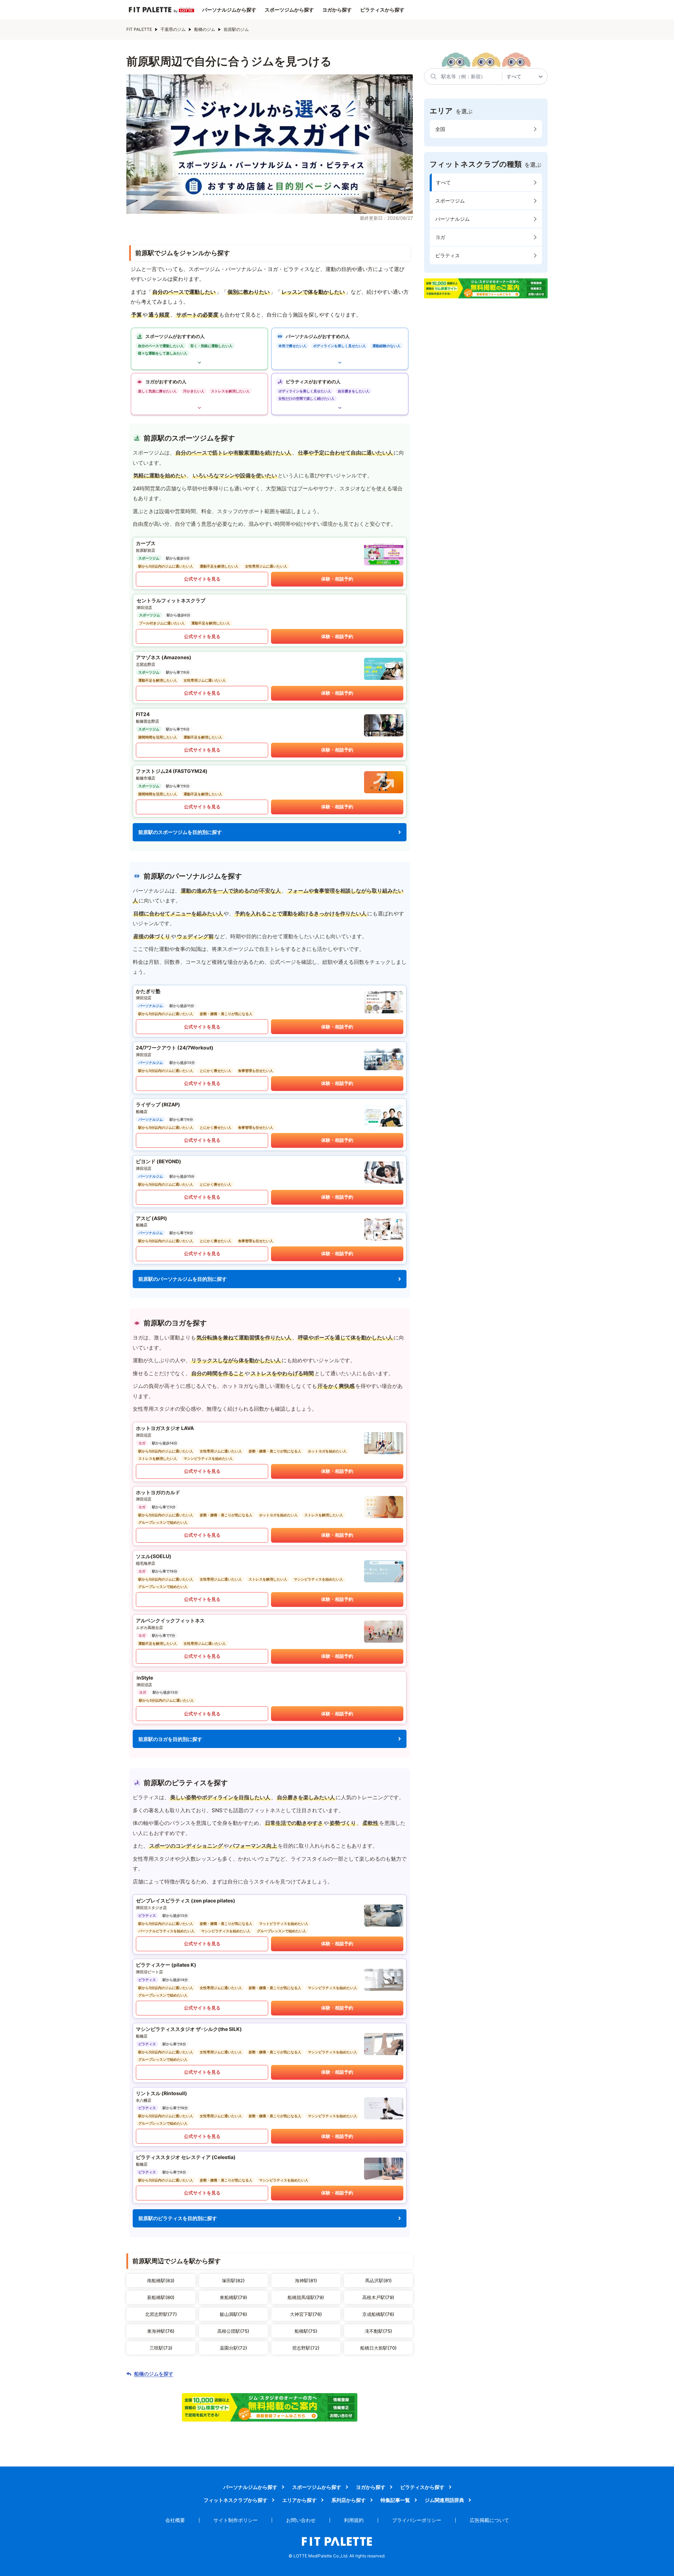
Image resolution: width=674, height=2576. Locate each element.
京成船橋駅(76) (378, 2314)
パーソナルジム (452, 219)
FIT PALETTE (139, 29)
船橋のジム (205, 29)
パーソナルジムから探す (229, 10)
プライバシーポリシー (417, 2520)
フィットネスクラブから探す (236, 2500)
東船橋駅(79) (233, 2297)
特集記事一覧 (395, 2500)
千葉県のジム (173, 29)
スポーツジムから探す (289, 10)
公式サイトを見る (202, 579)
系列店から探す (349, 2500)
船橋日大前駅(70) (378, 2348)
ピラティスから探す (382, 10)
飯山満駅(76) (233, 2314)
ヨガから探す (337, 10)
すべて (443, 182)
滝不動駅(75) (378, 2331)
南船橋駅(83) (161, 2280)
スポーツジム (450, 201)
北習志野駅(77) (161, 2314)
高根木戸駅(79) (378, 2297)
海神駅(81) (306, 2280)
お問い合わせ (301, 2520)
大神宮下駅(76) (306, 2314)
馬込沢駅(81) (378, 2280)
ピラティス (448, 255)
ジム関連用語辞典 (444, 2500)
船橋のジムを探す (154, 2374)
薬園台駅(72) (233, 2348)
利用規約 (354, 2520)
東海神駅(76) (161, 2331)
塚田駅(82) (233, 2280)
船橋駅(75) (306, 2331)
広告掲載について (489, 2520)
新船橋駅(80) (161, 2297)
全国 (440, 129)
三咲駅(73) (161, 2348)
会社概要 (175, 2520)
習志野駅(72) (306, 2348)
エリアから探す (299, 2500)
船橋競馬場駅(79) (306, 2297)
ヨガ (440, 237)
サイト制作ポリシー (236, 2520)
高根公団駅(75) (233, 2331)
